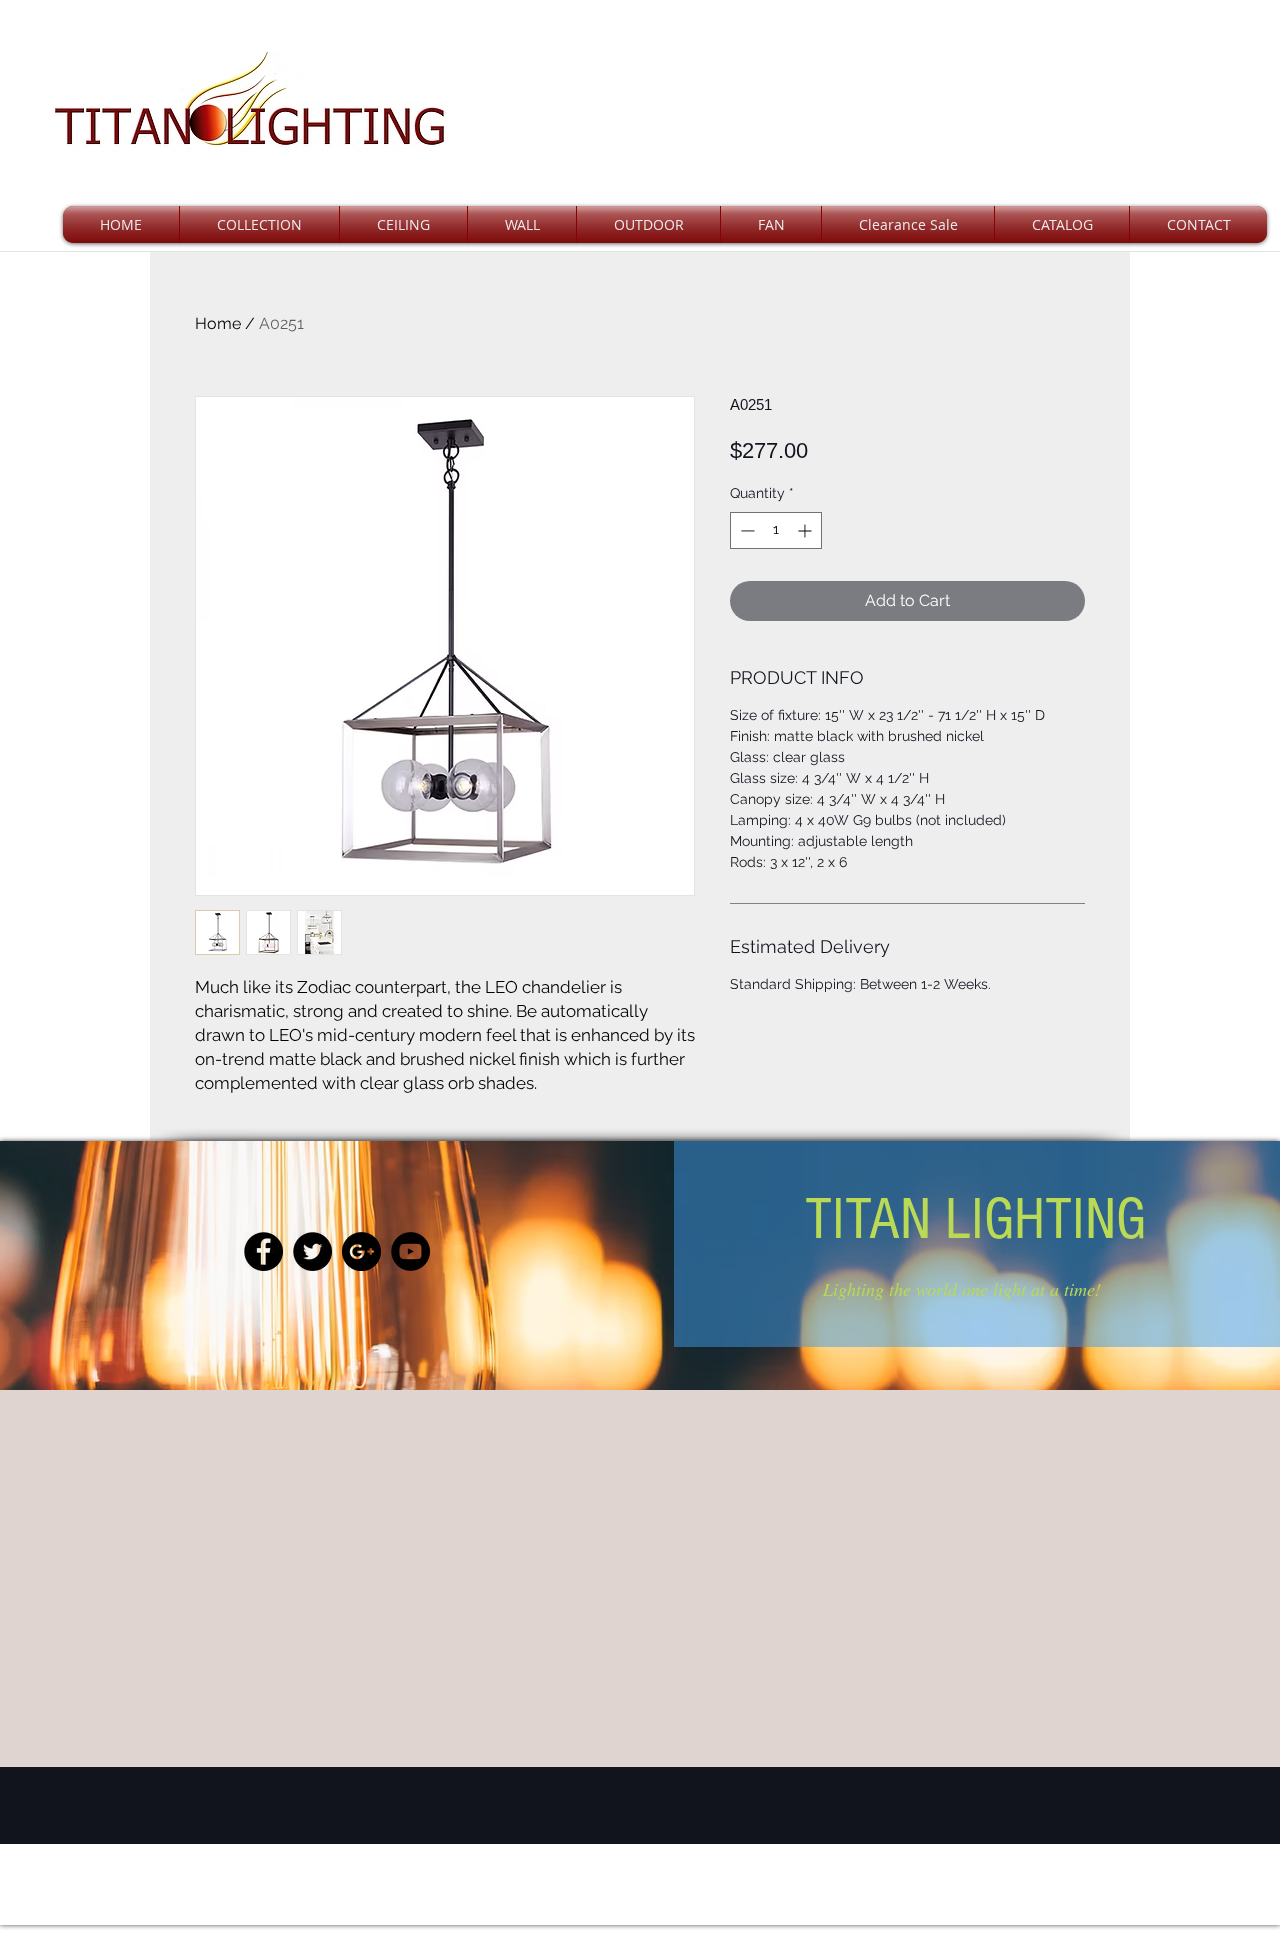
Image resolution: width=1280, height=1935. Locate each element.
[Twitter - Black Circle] (312, 1251)
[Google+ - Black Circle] (361, 1251)
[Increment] (806, 530)
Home (218, 323)
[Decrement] (745, 530)
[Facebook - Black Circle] (263, 1251)
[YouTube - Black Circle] (410, 1251)
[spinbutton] (776, 530)
